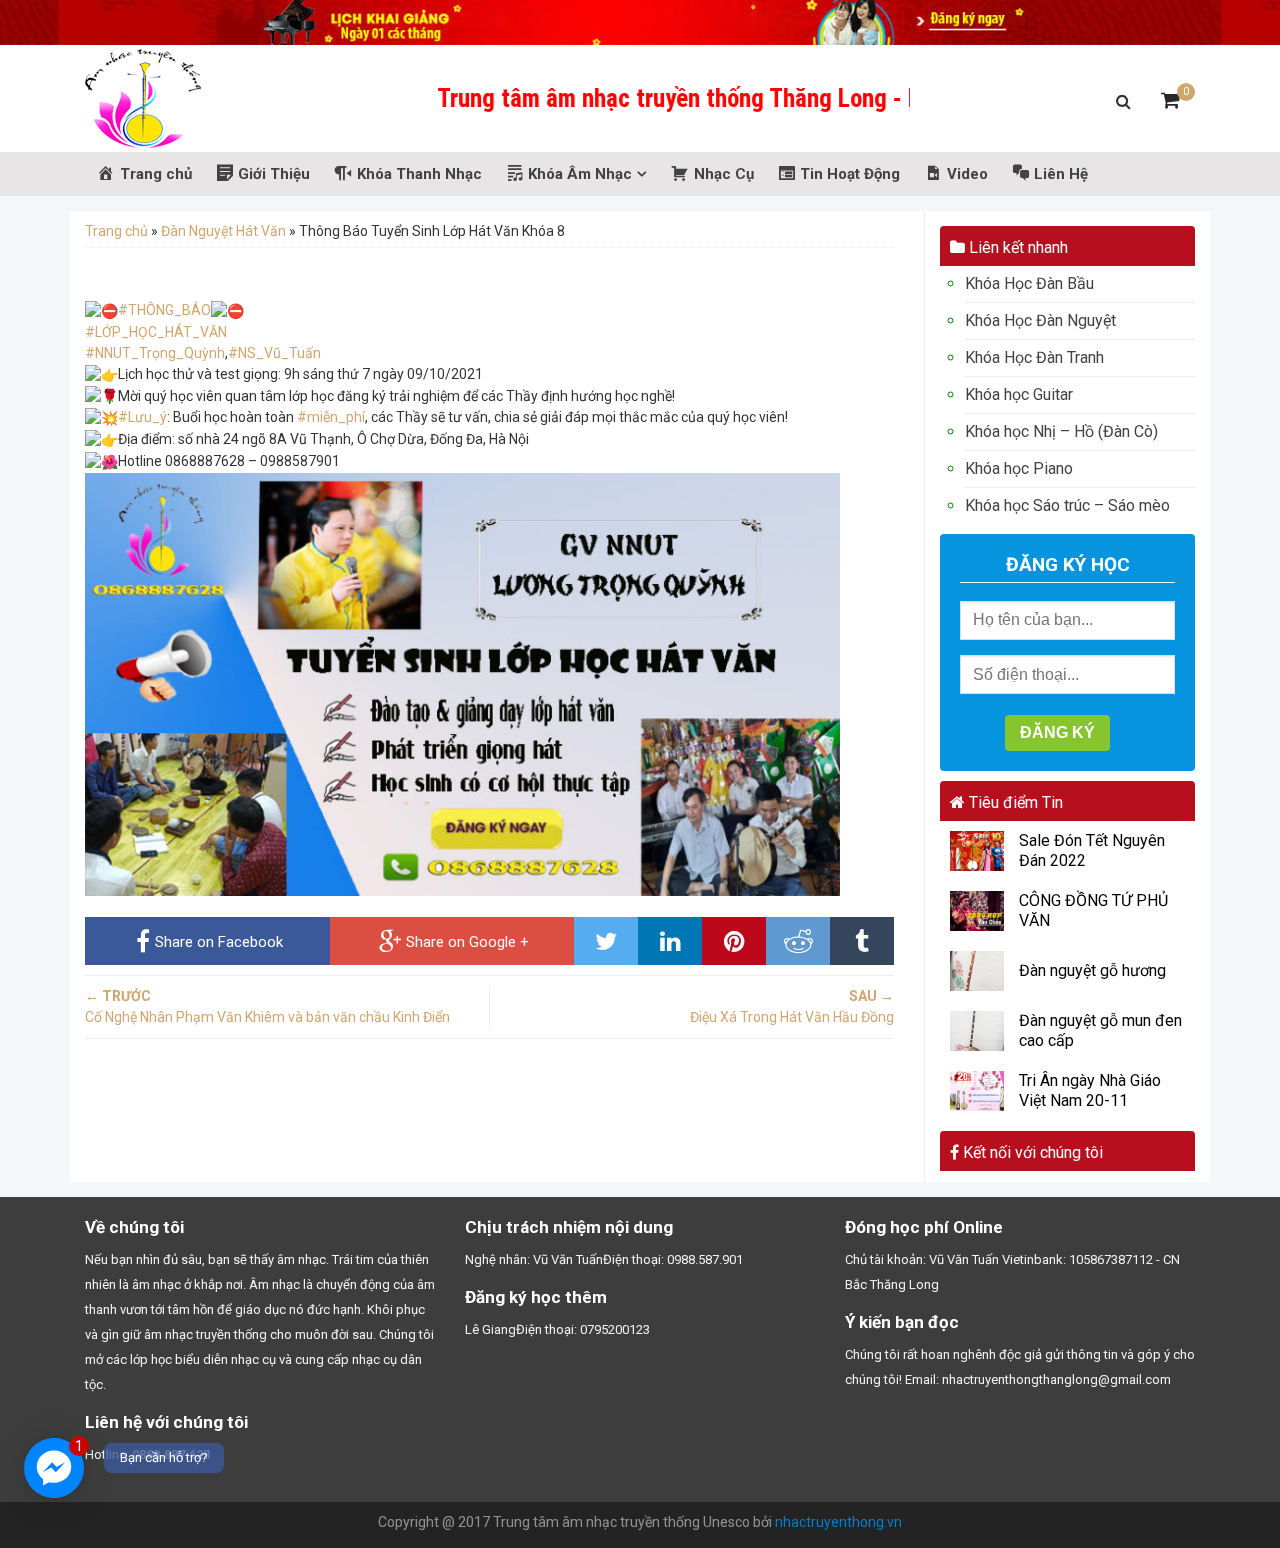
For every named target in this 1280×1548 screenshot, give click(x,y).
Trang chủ (116, 231)
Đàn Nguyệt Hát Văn (223, 231)
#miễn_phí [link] (331, 417)
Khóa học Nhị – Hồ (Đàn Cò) (1061, 431)
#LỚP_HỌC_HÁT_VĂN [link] (156, 332)
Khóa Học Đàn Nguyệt (1040, 320)
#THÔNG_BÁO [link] (164, 310)
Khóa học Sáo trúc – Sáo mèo (1067, 505)
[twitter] (606, 941)
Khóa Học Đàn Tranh (1034, 357)
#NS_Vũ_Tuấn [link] (274, 353)
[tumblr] (862, 941)
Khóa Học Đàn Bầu (1029, 283)
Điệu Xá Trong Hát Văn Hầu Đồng (792, 1006)
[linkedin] (670, 941)
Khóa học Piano (1019, 468)
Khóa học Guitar (1019, 394)
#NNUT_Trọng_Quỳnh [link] (155, 353)
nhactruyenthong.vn (838, 1522)
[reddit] (798, 941)
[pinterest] (734, 941)
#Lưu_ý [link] (142, 417)
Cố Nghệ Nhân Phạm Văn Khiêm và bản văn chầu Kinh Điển (267, 1006)
